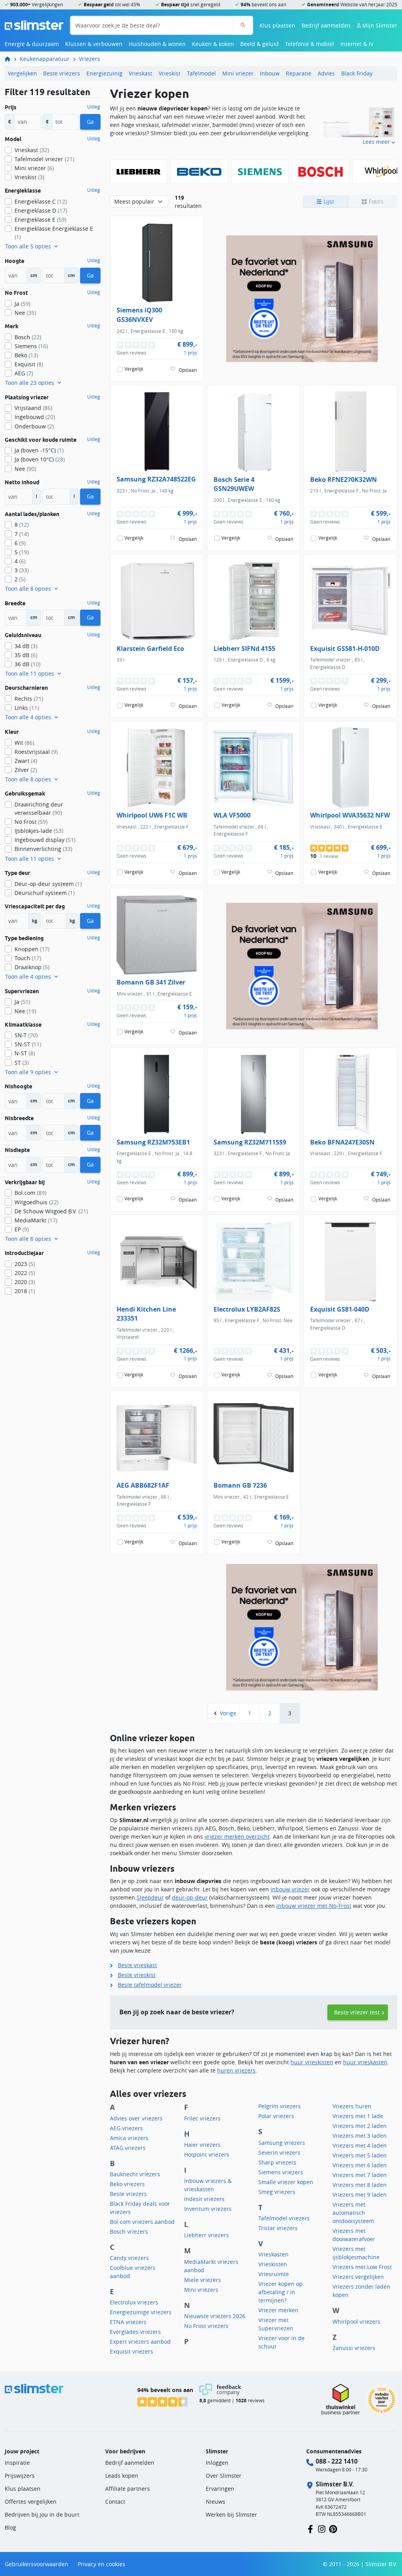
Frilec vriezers (202, 2118)
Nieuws (216, 2502)
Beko (26, 355)
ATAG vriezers (128, 2148)
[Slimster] (11, 59)
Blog (10, 2527)
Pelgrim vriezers (280, 2106)
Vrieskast (141, 73)
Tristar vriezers (278, 2228)
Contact (115, 2502)
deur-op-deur (190, 1897)
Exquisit (29, 364)
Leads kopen (122, 2476)
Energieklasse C (41, 201)
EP (22, 1229)
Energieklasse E (40, 220)
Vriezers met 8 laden (360, 2185)
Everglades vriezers (135, 2332)
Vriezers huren (352, 2106)
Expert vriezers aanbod (140, 2342)
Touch (28, 958)
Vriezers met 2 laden (360, 2126)
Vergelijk (134, 369)
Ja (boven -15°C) (39, 450)
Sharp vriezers (277, 2162)
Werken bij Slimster (231, 2514)
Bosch (28, 337)
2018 (25, 1291)
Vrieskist (170, 73)
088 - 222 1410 (337, 2461)
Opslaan (188, 370)
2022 (25, 1273)
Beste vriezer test (357, 2012)
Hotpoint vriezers (207, 2154)
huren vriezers (236, 2070)
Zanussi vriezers (354, 2348)
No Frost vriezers (206, 2326)
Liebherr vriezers (206, 2235)
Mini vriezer (238, 73)
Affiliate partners (128, 2489)
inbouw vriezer (290, 1889)
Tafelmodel (201, 73)
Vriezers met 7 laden (360, 2175)
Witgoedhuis (37, 1202)
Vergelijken (22, 73)
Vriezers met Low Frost (362, 2267)
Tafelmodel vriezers (284, 2218)
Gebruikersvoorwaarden (37, 2564)
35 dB (26, 655)
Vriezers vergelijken (358, 2277)
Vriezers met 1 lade (358, 2116)
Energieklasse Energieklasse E (54, 233)
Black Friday (357, 73)
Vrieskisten (273, 2264)
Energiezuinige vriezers (141, 2312)
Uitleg (94, 107)
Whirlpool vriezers (356, 2322)
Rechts (29, 699)
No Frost (31, 822)
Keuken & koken (213, 44)
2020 (25, 1282)
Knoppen (32, 949)
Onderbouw (34, 426)
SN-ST (28, 1044)
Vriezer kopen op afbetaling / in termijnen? (280, 2292)
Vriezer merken (278, 2310)
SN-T (26, 1035)
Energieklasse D (41, 210)
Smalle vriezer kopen (286, 2182)
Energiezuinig (104, 73)
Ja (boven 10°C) (40, 459)
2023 (25, 1264)
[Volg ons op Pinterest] (333, 2528)
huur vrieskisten (312, 2062)
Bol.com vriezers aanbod (142, 2222)
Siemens (31, 346)
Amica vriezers (129, 2138)
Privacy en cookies (101, 2564)
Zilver (26, 770)
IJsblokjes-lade (39, 831)
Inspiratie (17, 2463)
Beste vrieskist (137, 1975)
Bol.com (30, 1193)
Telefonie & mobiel (310, 44)
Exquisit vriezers (132, 2351)
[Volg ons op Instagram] (322, 2528)
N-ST (25, 1053)
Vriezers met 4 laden (360, 2145)
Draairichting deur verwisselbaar (39, 808)
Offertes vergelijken (31, 2502)
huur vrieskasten (365, 2062)
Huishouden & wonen (157, 44)
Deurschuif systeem (45, 893)
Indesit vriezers (204, 2199)
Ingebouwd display (45, 840)
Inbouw (270, 73)
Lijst (328, 201)
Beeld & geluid (259, 44)
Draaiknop (32, 967)
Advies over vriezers (136, 2118)
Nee (25, 313)
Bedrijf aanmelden (326, 25)
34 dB (26, 646)
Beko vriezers (127, 2184)
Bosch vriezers (129, 2231)
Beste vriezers (62, 73)
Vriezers (90, 59)
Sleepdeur (150, 1897)
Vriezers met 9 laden (360, 2195)
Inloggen (217, 2463)
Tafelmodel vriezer (44, 159)
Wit (24, 743)
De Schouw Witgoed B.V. (51, 1211)
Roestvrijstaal (36, 752)
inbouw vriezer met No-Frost (314, 1906)
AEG (24, 373)
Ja (22, 304)
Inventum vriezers (208, 2209)
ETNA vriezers (128, 2322)
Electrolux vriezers (134, 2302)
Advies (326, 73)
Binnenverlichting (43, 849)
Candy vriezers (129, 2258)
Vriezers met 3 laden (360, 2136)
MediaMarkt (36, 1220)
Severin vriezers (279, 2152)
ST (22, 1063)
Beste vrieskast (137, 1965)
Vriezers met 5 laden (360, 2155)
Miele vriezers (203, 2280)
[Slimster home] (34, 25)
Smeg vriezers (277, 2192)
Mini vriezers (201, 2290)
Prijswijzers (20, 2476)
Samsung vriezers (282, 2143)
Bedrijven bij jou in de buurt (42, 2514)
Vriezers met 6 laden (360, 2165)
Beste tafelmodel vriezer (150, 1985)
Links (27, 708)
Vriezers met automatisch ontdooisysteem (353, 2213)
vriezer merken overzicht (237, 1836)
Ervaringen (220, 2489)
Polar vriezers (276, 2116)
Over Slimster (224, 2476)
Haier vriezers (202, 2145)
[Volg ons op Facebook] (310, 2528)
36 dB (27, 664)
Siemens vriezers (281, 2172)
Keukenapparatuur (45, 59)
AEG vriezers (126, 2128)
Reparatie (299, 73)
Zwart (26, 761)
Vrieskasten (273, 2254)
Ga (90, 122)
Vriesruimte (274, 2274)
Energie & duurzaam (32, 44)
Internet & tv (357, 44)
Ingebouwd (35, 417)
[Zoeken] (243, 25)
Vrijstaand (33, 408)
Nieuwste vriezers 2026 (215, 2316)
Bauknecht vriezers (135, 2174)
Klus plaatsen (277, 25)
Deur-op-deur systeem (48, 884)
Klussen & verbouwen (94, 44)
